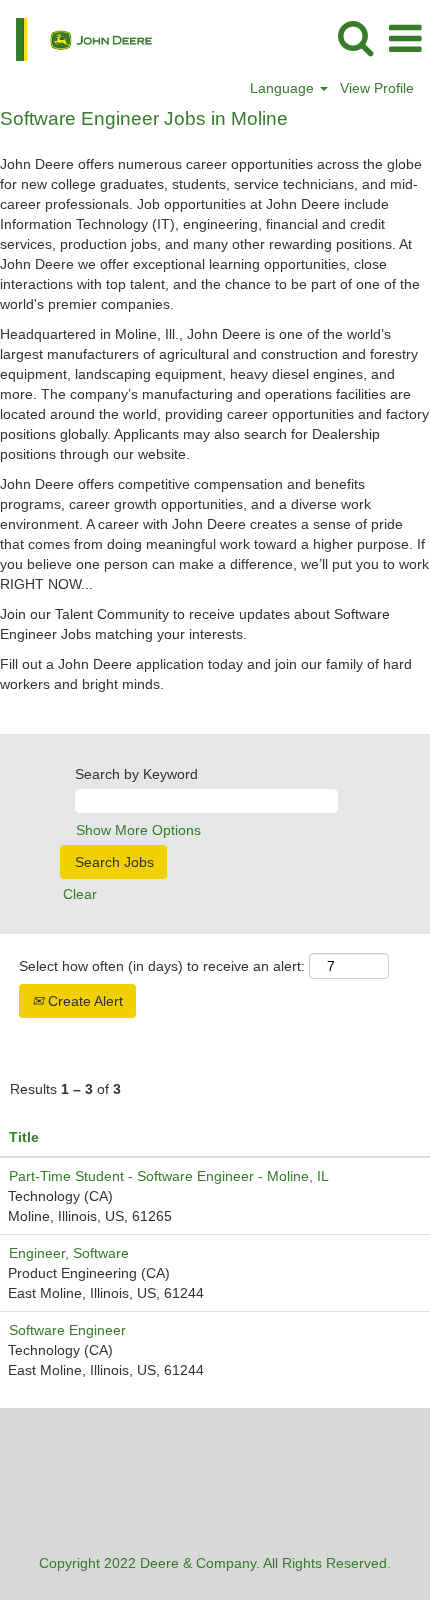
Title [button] (24, 1137)
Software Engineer (67, 1330)
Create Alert (83, 1001)
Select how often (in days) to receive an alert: (162, 966)
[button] (405, 38)
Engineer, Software (69, 1253)
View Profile (377, 88)
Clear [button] (80, 894)
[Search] (355, 37)
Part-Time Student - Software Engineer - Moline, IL (169, 1176)
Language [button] (284, 88)
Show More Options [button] (138, 830)
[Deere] (76, 38)
